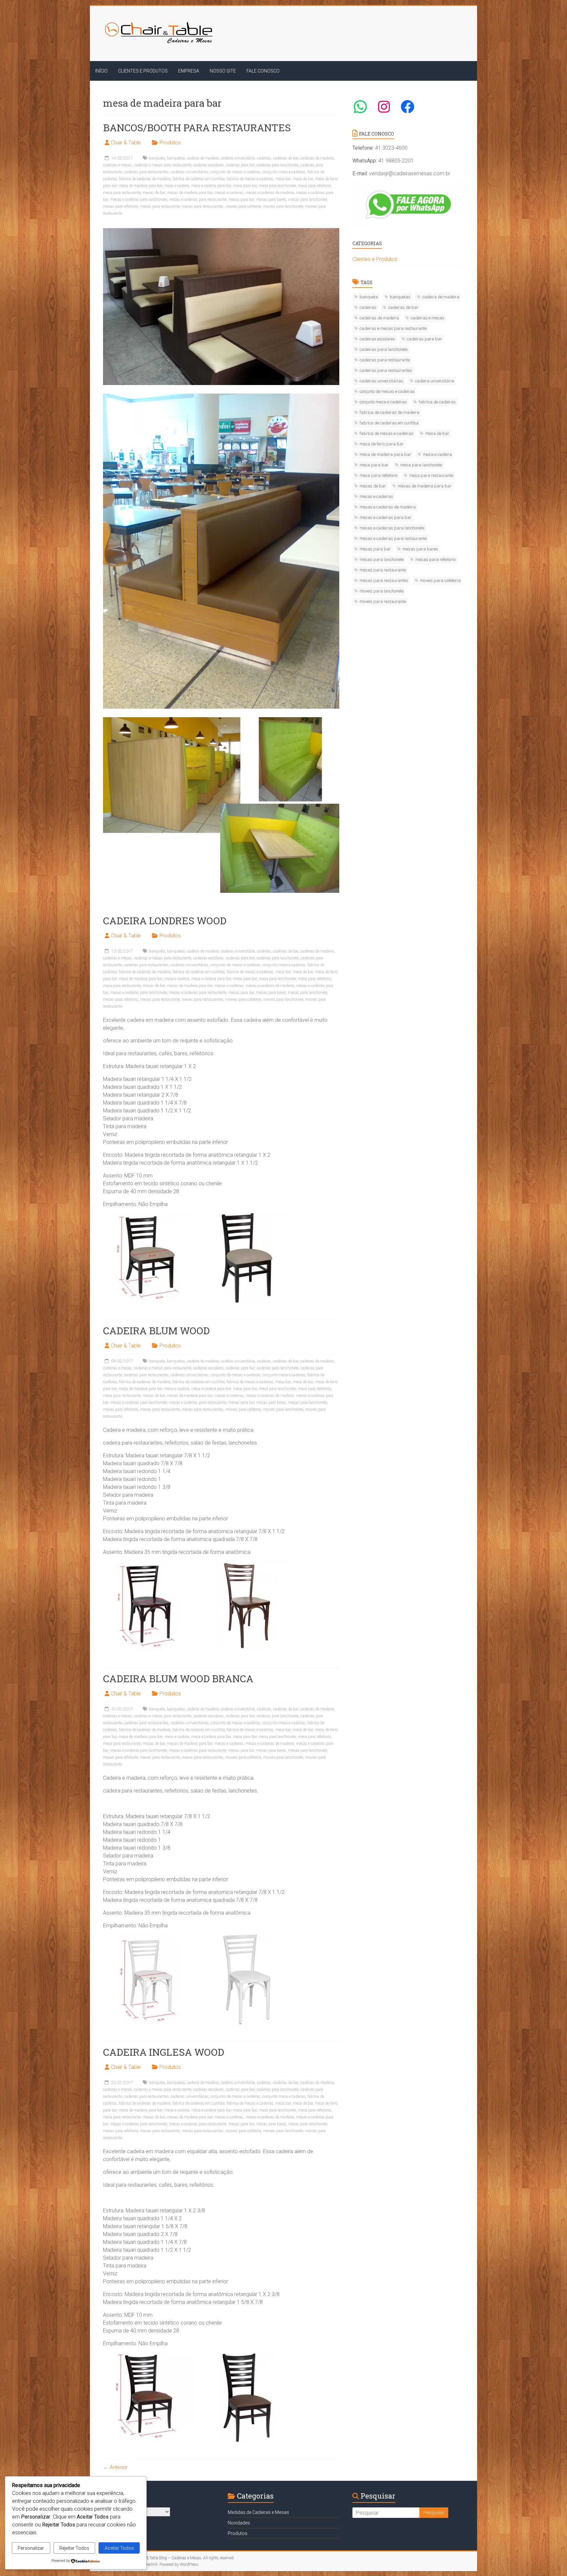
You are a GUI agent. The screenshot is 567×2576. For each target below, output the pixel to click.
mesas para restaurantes (203, 206)
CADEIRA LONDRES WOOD (165, 921)
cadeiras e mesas (117, 165)
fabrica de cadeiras (437, 402)
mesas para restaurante (160, 206)
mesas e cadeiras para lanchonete (139, 200)
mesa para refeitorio (315, 186)
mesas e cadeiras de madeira (270, 193)
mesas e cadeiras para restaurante (198, 200)
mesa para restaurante (122, 193)
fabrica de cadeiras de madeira (145, 179)
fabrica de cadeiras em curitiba (199, 179)
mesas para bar (241, 200)
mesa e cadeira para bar (211, 186)
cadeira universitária (238, 158)
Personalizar (31, 2548)
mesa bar (283, 179)
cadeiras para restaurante (385, 360)
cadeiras (264, 158)
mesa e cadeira (177, 186)
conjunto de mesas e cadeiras (236, 172)
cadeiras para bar (240, 165)
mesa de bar (303, 179)
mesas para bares (271, 200)
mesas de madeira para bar (190, 193)
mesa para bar (245, 186)
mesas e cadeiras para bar (386, 517)
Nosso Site (223, 71)
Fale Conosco (263, 71)
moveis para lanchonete (283, 206)
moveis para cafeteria (243, 206)
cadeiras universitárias (190, 172)
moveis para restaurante (383, 601)
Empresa (189, 71)
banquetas (176, 158)
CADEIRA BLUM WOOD (156, 1331)
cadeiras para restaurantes (146, 172)
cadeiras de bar (286, 158)
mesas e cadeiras (229, 193)
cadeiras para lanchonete (278, 165)
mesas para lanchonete (308, 200)
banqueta (157, 158)
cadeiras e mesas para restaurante (163, 165)
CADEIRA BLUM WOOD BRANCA (178, 1678)
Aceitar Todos (119, 2548)
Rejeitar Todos (74, 2548)
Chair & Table (126, 143)
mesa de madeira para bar (141, 186)
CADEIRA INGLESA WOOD (164, 2052)
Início (101, 71)
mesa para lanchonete (277, 186)
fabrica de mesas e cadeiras (250, 179)
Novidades (239, 2523)
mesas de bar (154, 193)
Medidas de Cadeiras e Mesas (258, 2512)
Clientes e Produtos (143, 71)
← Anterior (115, 2467)
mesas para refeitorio (121, 206)
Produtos (170, 143)
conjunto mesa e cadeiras (284, 172)
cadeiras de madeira (317, 158)
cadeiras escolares (209, 165)
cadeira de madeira (203, 158)
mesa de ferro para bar (382, 444)
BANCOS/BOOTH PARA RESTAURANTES (197, 128)
